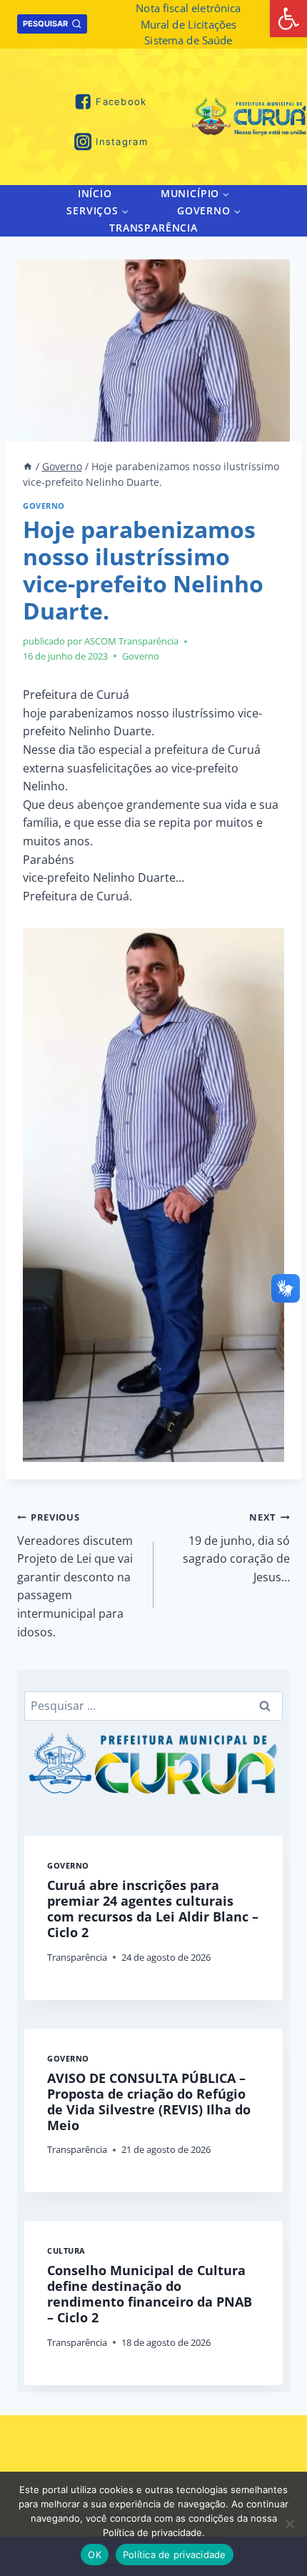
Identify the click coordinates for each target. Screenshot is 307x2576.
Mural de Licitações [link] (189, 24)
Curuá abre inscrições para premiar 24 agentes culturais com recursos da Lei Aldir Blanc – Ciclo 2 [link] (153, 1909)
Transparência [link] (153, 228)
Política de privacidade (175, 2555)
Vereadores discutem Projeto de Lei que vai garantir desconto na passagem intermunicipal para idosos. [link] (75, 1575)
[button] (225, 193)
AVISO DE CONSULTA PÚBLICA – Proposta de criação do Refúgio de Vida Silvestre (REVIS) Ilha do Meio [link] (149, 2102)
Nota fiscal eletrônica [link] (188, 8)
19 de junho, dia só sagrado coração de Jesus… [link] (236, 1548)
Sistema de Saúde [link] (188, 40)
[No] (289, 2524)
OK (95, 2555)
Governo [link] (44, 506)
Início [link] (95, 193)
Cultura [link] (66, 2251)
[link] (288, 19)
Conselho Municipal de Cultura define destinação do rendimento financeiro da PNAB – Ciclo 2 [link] (150, 2294)
